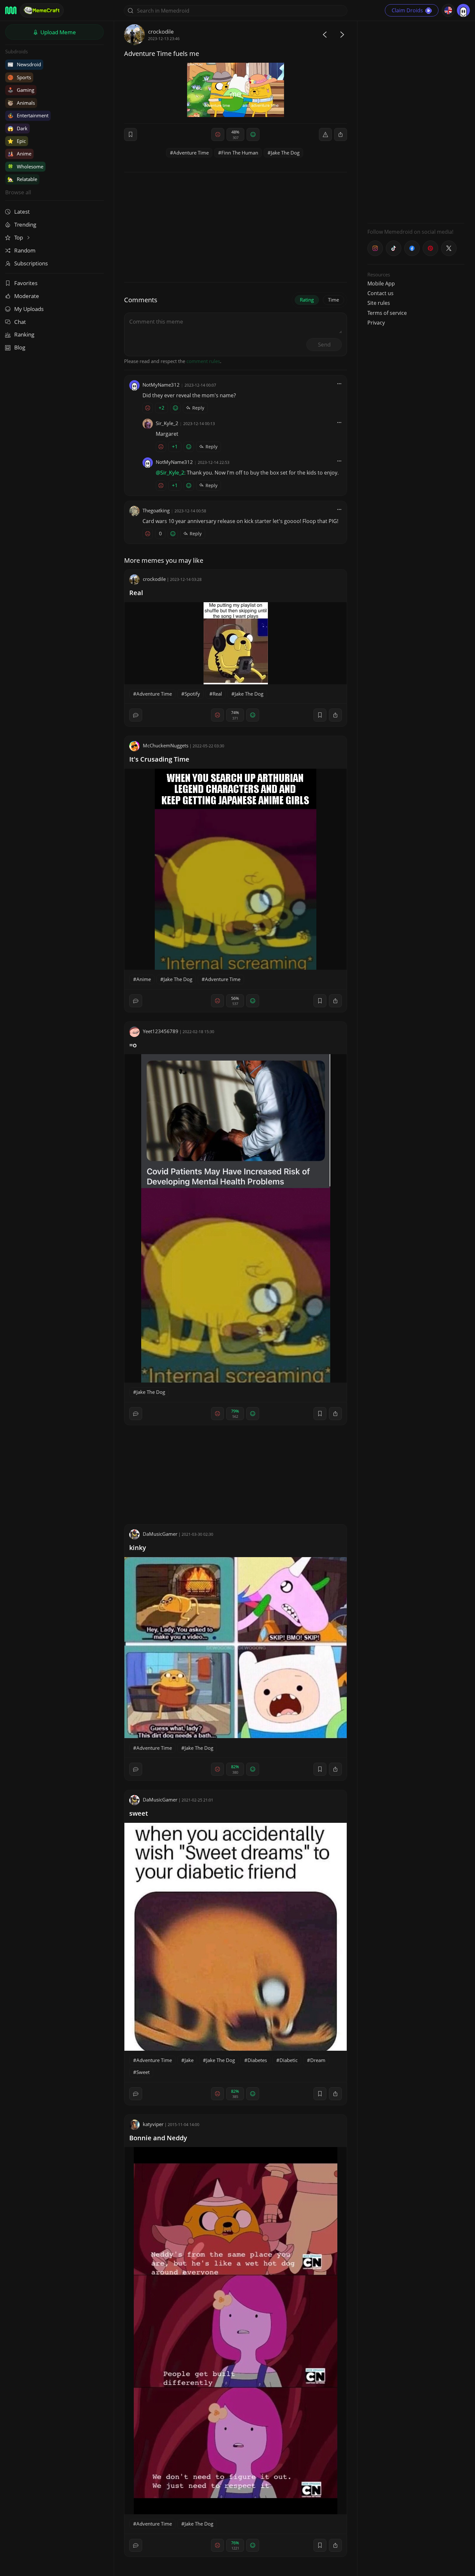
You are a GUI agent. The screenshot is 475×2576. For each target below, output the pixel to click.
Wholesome (25, 166)
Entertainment (28, 115)
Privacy (376, 323)
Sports (19, 77)
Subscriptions (31, 263)
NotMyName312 (161, 385)
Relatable (22, 179)
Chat (20, 322)
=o (133, 1045)
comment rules (203, 361)
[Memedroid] (11, 10)
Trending (25, 224)
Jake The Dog (285, 153)
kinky (138, 1548)
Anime (19, 154)
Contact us (380, 293)
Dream (318, 2060)
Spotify (192, 694)
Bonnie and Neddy (158, 2138)
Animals (21, 103)
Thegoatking (156, 510)
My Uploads (29, 309)
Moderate (27, 296)
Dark (17, 128)
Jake (189, 2060)
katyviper (153, 2124)
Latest (22, 212)
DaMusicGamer (160, 1534)
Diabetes (257, 2060)
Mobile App (381, 283)
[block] (341, 134)
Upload (58, 32)
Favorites (26, 283)
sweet (139, 1813)
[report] (325, 134)
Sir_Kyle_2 (167, 423)
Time (333, 300)
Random (25, 250)
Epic (17, 141)
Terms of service (387, 313)
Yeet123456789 (161, 1031)
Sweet (143, 2072)
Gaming (21, 90)
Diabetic (289, 2060)
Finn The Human (240, 153)
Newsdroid (24, 64)
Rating (307, 300)
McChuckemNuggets (166, 745)
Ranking (24, 334)
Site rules (379, 303)
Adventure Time (191, 153)
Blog (20, 347)
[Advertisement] (416, 121)
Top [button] (19, 237)
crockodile (161, 32)
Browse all (18, 192)
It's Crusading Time (159, 759)
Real (136, 593)
